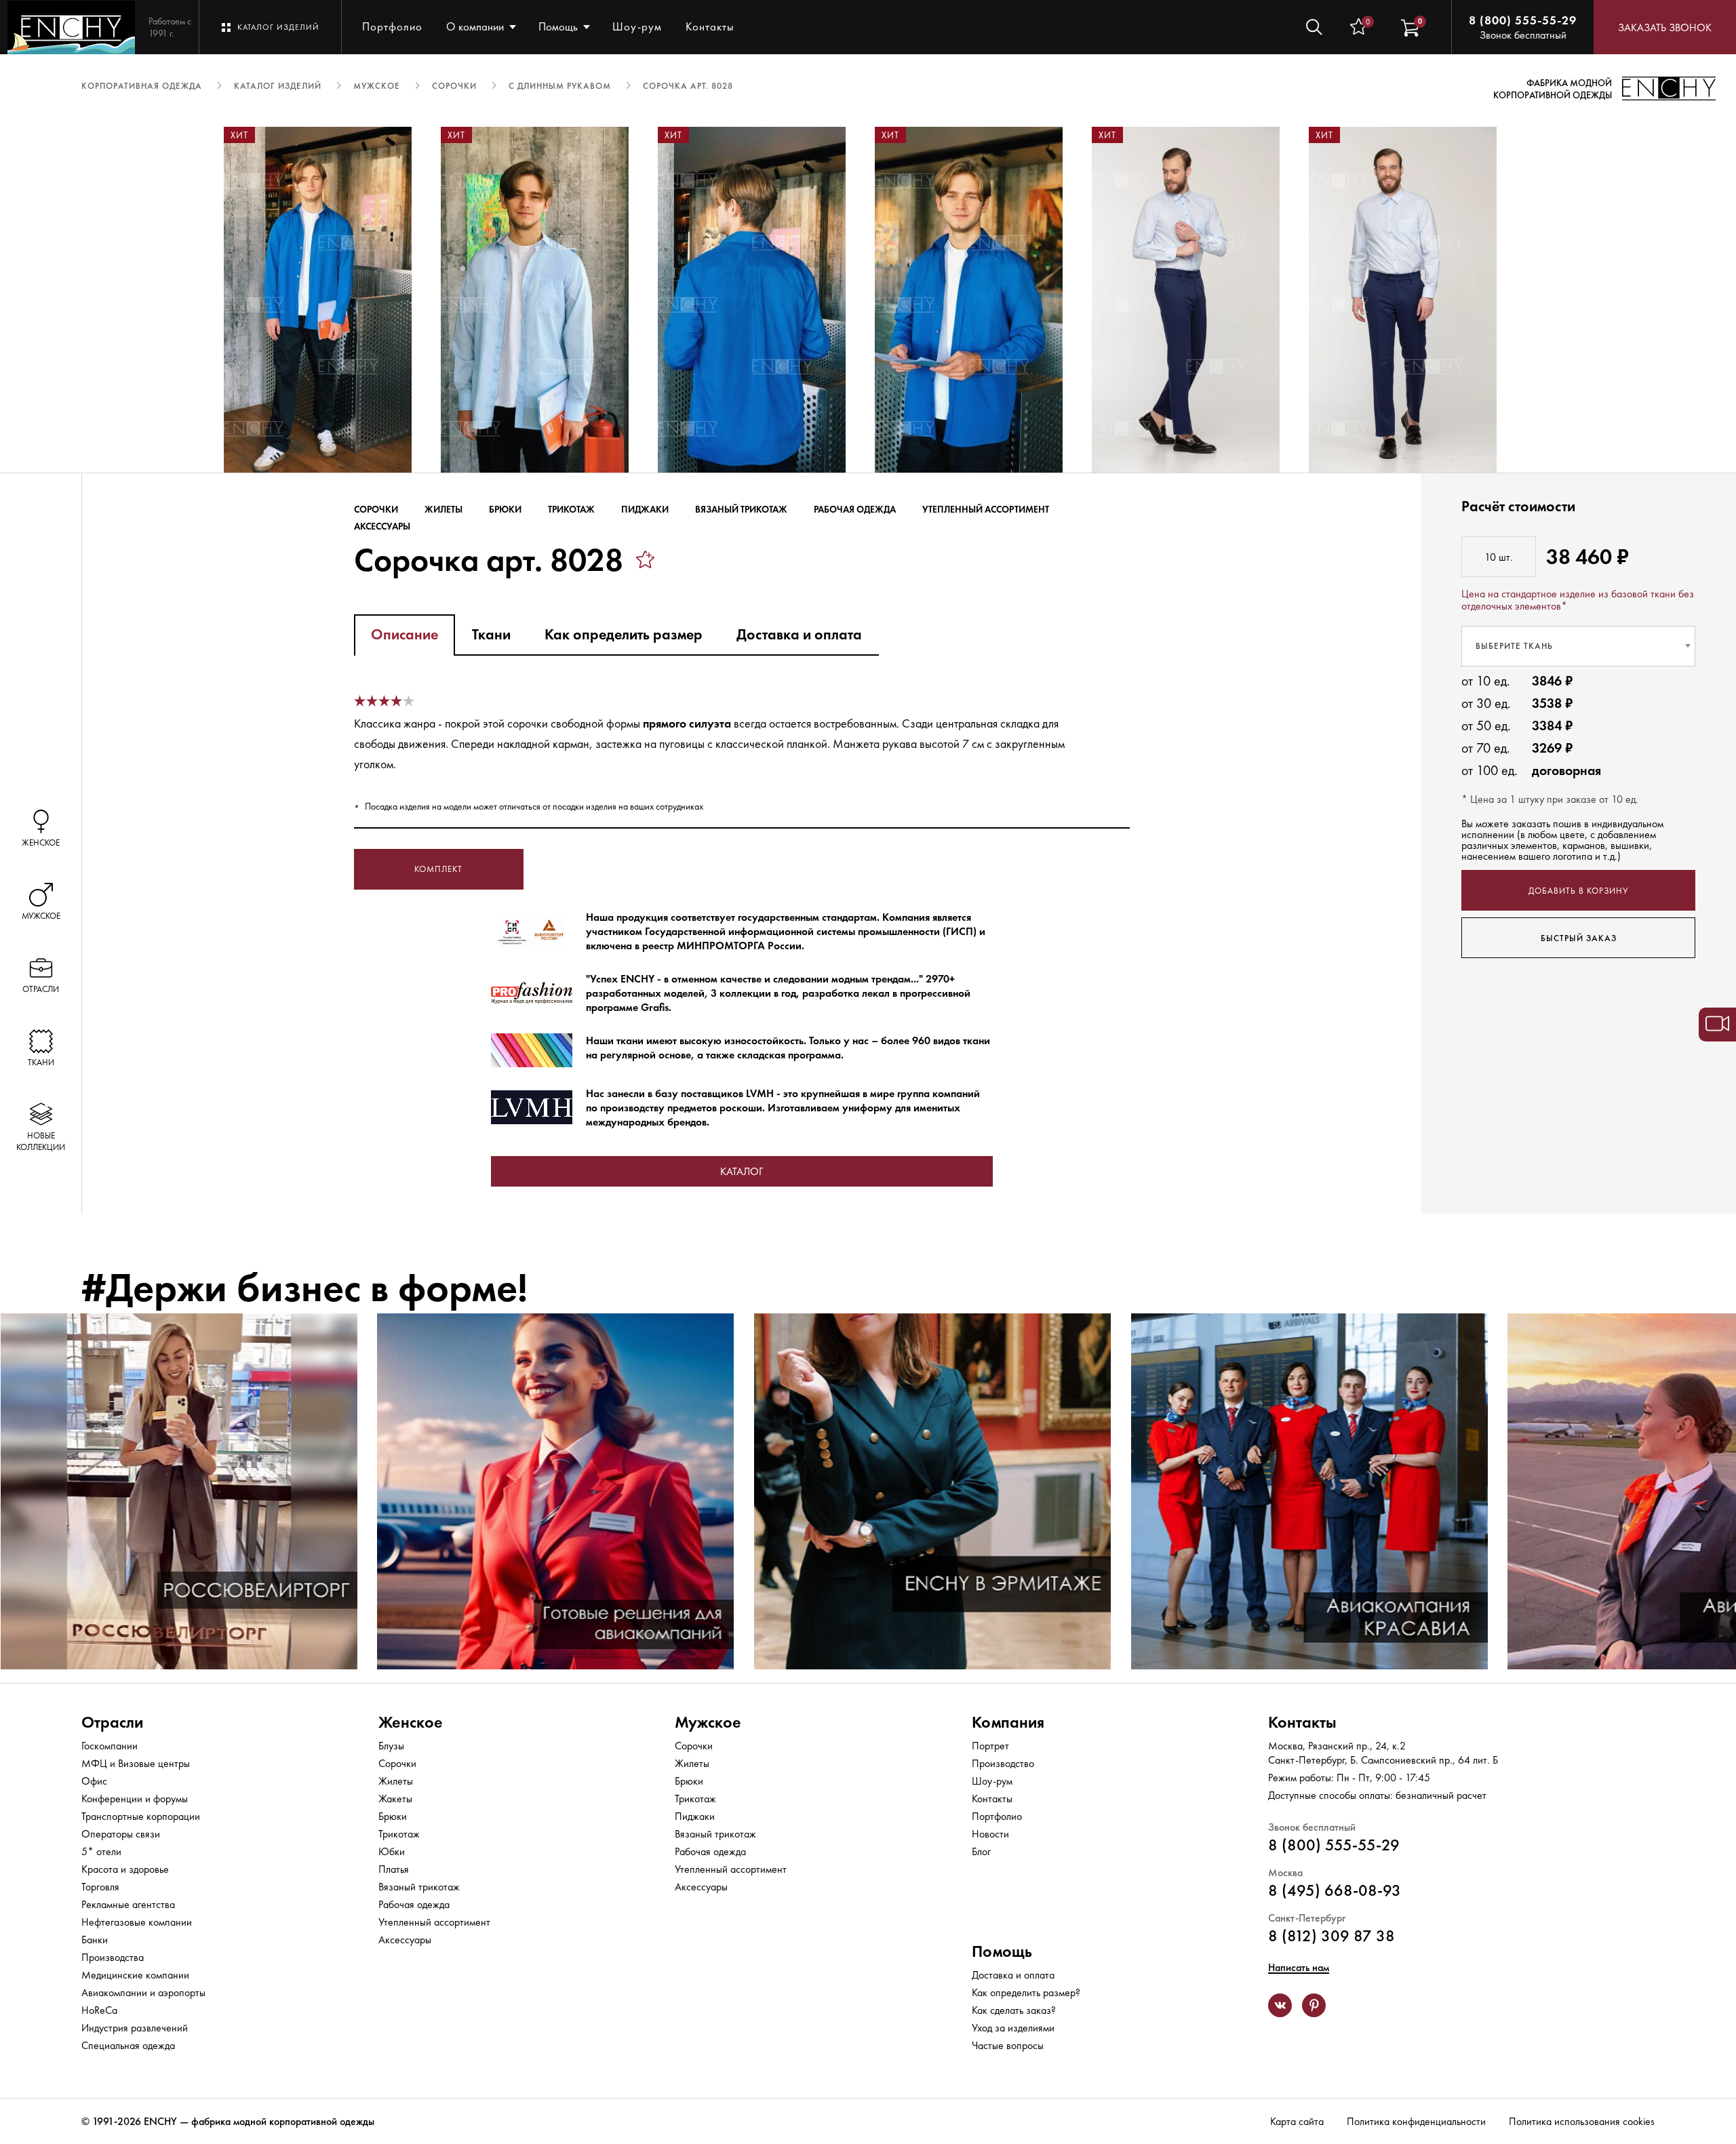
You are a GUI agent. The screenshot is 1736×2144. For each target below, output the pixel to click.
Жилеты (443, 509)
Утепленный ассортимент (986, 509)
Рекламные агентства (128, 1904)
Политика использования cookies (1582, 2121)
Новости (990, 1834)
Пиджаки (645, 509)
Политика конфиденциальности (1416, 2121)
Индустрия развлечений (135, 2028)
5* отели (101, 1851)
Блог (981, 1851)
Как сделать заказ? (1014, 2010)
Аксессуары (382, 526)
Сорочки (376, 509)
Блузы (391, 1746)
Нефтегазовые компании (137, 1922)
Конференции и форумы (135, 1799)
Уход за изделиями (1013, 2028)
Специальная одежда (128, 2045)
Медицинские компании (135, 1975)
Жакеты (395, 1799)
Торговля (100, 1887)
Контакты (710, 26)
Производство (1003, 1763)
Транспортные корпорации (141, 1816)
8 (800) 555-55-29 (1523, 20)
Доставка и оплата (1013, 1975)
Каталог (742, 1171)
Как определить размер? (1026, 1992)
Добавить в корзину (1578, 890)
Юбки (392, 1851)
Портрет (990, 1746)
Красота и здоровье (125, 1869)
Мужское (708, 1722)
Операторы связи (121, 1834)
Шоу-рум (637, 26)
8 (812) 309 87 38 (1331, 1935)
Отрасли (112, 1722)
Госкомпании (110, 1746)
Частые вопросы (1008, 2045)
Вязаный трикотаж (741, 509)
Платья (394, 1869)
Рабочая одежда (855, 509)
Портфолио (392, 26)
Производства (113, 1957)
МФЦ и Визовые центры (136, 1763)
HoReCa (99, 2010)
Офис (94, 1781)
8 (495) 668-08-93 (1335, 1890)
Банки (95, 1940)
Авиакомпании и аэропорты (143, 1992)
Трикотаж (571, 509)
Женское (411, 1722)
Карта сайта (1297, 2121)
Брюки (505, 509)
